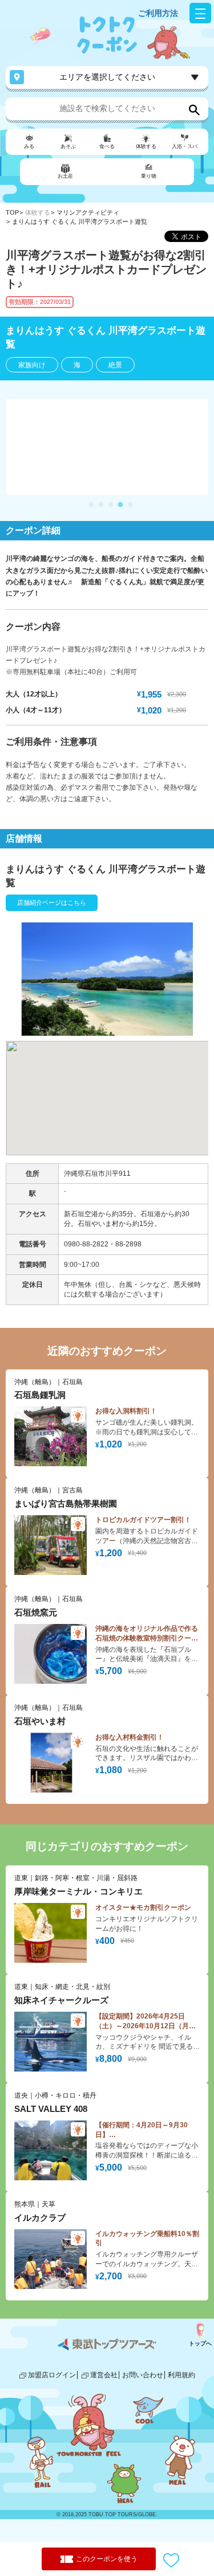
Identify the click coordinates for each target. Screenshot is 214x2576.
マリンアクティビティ (88, 212)
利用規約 (181, 2375)
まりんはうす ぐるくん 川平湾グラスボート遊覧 (80, 221)
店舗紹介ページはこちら (52, 903)
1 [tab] (91, 505)
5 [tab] (130, 505)
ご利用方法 (158, 13)
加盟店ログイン (52, 2375)
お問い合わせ (143, 2375)
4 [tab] (120, 505)
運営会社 (104, 2375)
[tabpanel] (107, 447)
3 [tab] (111, 505)
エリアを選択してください (107, 77)
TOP (12, 212)
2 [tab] (101, 505)
